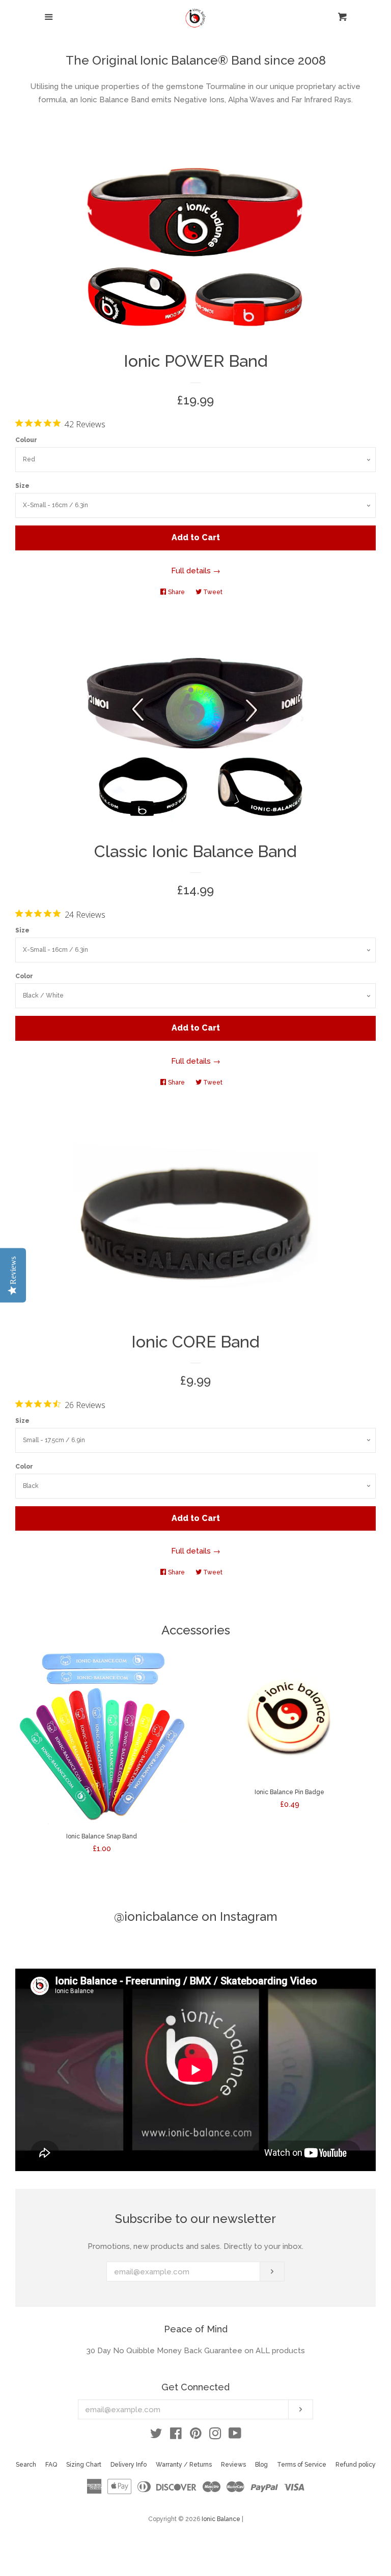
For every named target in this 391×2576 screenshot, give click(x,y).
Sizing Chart (84, 2465)
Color (24, 976)
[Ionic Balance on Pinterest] (196, 2436)
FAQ (51, 2465)
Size (22, 486)
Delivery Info (129, 2465)
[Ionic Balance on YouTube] (235, 2436)
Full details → (196, 571)
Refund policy (356, 2465)
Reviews (233, 2465)
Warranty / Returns (184, 2465)
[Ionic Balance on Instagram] (215, 2436)
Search (26, 2465)
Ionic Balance (221, 2519)
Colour (26, 440)
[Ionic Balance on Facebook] (176, 2436)
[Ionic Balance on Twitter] (156, 2436)
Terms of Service (302, 2465)
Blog (261, 2465)
